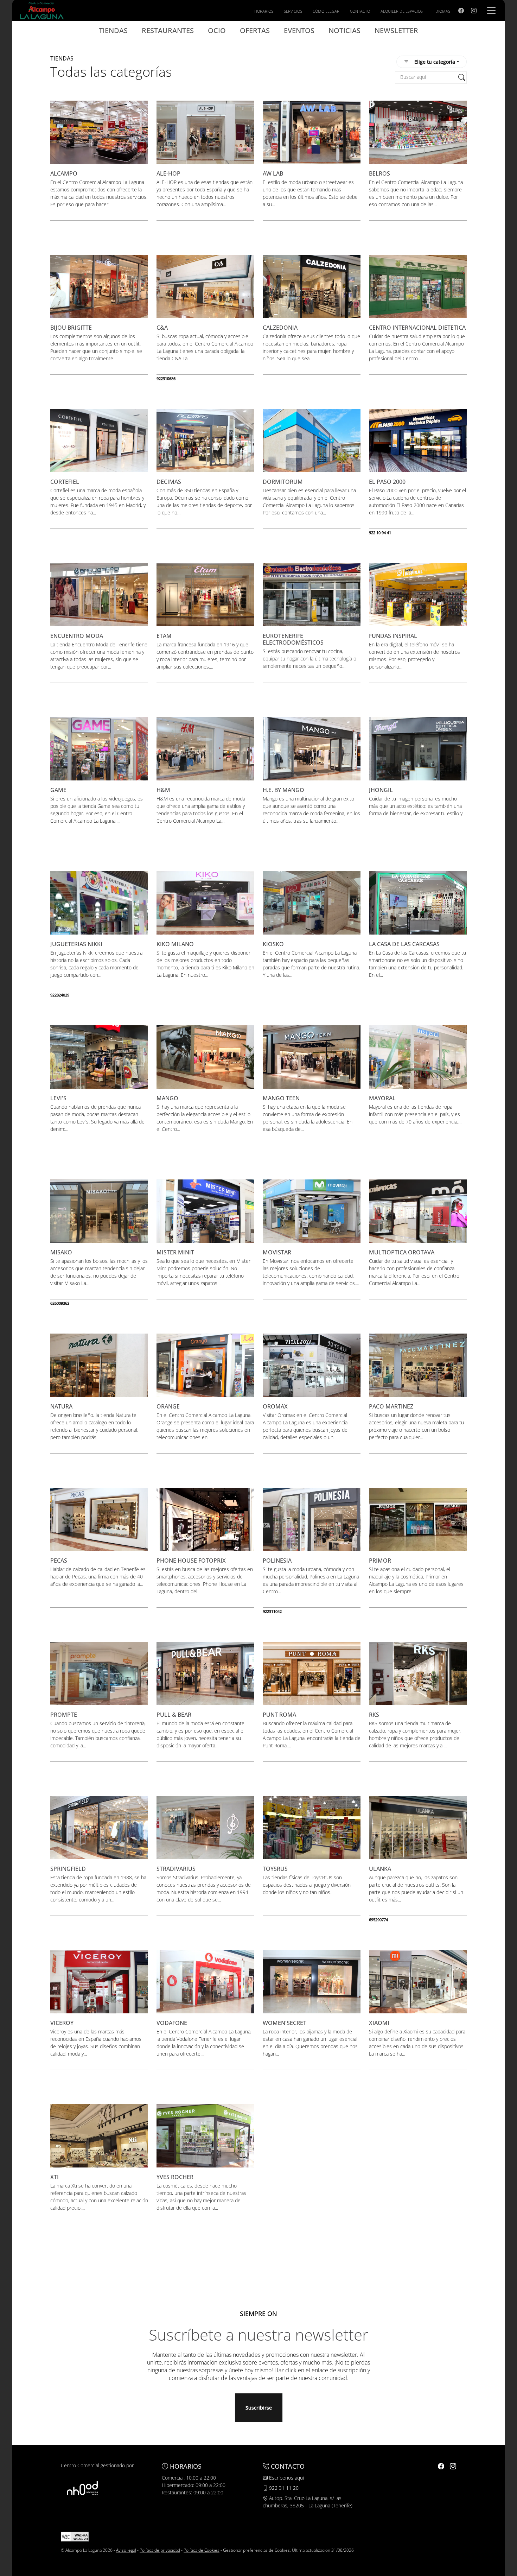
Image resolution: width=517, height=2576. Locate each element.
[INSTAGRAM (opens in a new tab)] (474, 11)
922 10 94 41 (380, 533)
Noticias (344, 30)
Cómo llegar (326, 11)
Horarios (264, 11)
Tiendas (113, 30)
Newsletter (396, 30)
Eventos (299, 30)
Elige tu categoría (435, 62)
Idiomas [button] (442, 11)
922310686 (166, 378)
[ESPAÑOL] (42, 10)
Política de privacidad (160, 2550)
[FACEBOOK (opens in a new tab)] (461, 11)
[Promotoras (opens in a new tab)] (82, 2488)
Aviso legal (126, 2550)
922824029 (60, 995)
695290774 (378, 1920)
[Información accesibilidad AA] (75, 2536)
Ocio (217, 30)
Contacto (360, 11)
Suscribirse (259, 2408)
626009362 (60, 1303)
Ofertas (255, 30)
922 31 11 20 (283, 2488)
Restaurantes (168, 30)
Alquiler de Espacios (402, 11)
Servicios (293, 11)
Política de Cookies (202, 2550)
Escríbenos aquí (286, 2478)
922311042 (272, 1611)
